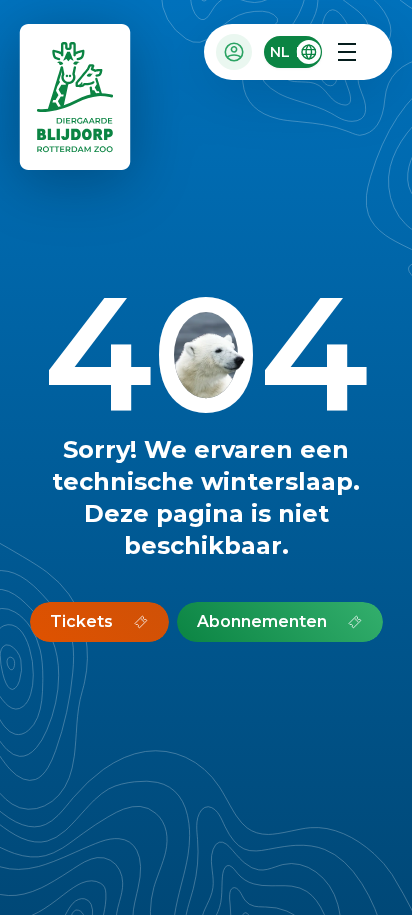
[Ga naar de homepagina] (76, 101)
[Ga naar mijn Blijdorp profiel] (234, 52)
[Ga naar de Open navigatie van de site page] (347, 52)
